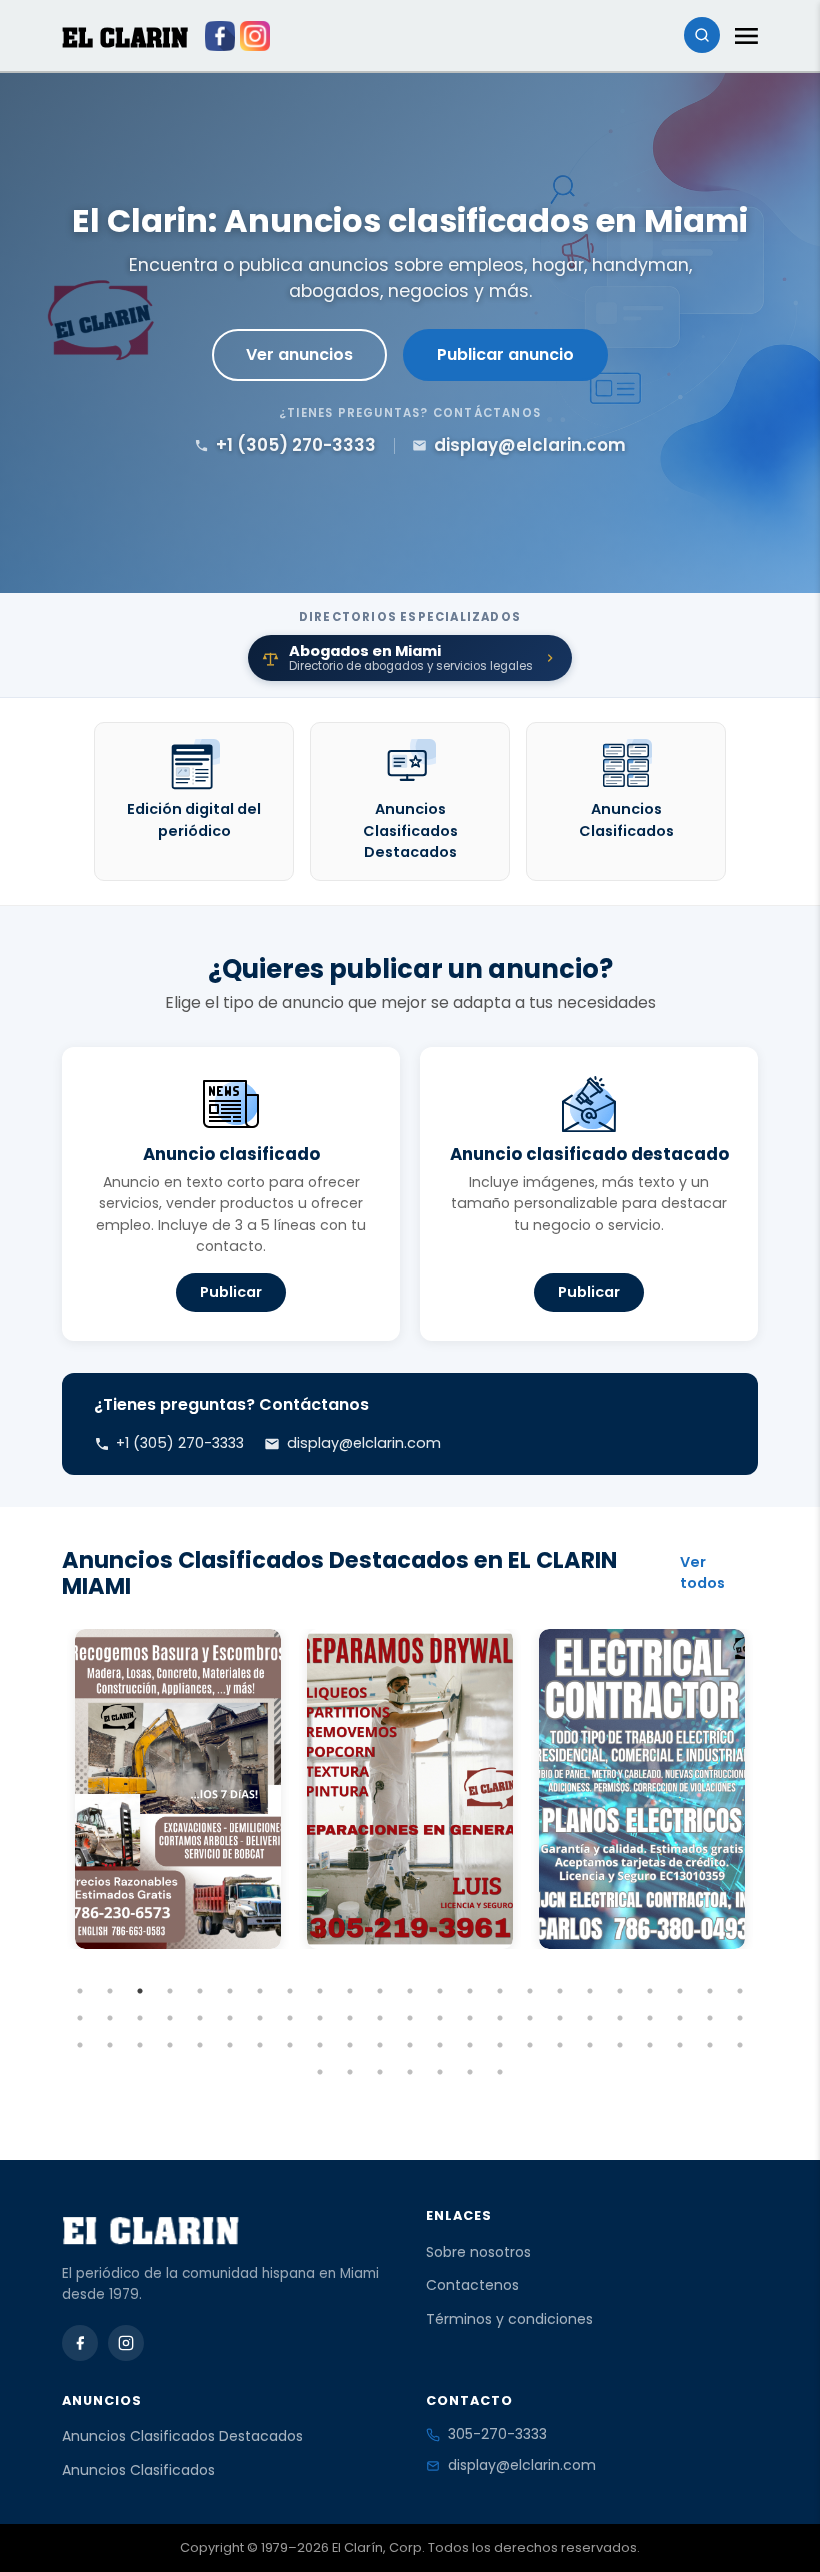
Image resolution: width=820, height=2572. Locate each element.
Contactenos (472, 2285)
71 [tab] (350, 2072)
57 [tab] (380, 2045)
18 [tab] (590, 1991)
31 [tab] (290, 2018)
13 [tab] (440, 1991)
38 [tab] (500, 2018)
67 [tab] (680, 2045)
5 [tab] (200, 1991)
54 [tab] (290, 2045)
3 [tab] (140, 1991)
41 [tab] (590, 2018)
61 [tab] (500, 2045)
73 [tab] (410, 2072)
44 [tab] (680, 2018)
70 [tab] (320, 2072)
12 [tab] (410, 1991)
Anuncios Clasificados (138, 2470)
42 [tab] (620, 2018)
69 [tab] (740, 2045)
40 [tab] (560, 2018)
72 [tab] (380, 2072)
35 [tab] (410, 2018)
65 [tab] (620, 2045)
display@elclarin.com (522, 2465)
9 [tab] (320, 1991)
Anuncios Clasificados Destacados (182, 2436)
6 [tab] (230, 1991)
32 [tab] (320, 2018)
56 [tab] (350, 2045)
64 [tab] (590, 2045)
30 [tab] (260, 2018)
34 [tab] (380, 2018)
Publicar (231, 1292)
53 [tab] (260, 2045)
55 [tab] (320, 2045)
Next (773, 1853)
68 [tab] (710, 2045)
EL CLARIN (125, 37)
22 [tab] (710, 1991)
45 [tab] (710, 2018)
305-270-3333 (497, 2434)
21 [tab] (680, 1991)
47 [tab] (80, 2045)
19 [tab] (620, 1991)
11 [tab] (380, 1991)
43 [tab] (650, 2018)
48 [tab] (110, 2045)
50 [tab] (170, 2045)
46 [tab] (740, 2018)
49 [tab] (140, 2045)
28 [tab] (200, 2018)
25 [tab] (110, 2018)
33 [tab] (350, 2018)
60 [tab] (470, 2045)
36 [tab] (440, 2018)
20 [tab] (650, 1991)
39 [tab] (530, 2018)
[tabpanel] (178, 1789)
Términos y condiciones (509, 2319)
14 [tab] (470, 1991)
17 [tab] (560, 1991)
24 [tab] (80, 2018)
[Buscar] (702, 35)
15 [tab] (500, 1991)
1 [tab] (80, 1991)
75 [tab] (470, 2072)
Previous (47, 1853)
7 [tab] (260, 1991)
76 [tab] (500, 2072)
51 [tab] (200, 2045)
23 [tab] (740, 1991)
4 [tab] (170, 1991)
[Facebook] (80, 2343)
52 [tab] (230, 2045)
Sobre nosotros (478, 2252)
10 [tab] (350, 1991)
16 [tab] (530, 1991)
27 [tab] (170, 2018)
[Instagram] (126, 2343)
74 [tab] (440, 2072)
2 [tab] (110, 1991)
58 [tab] (410, 2045)
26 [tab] (140, 2018)
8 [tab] (290, 1991)
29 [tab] (230, 2018)
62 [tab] (530, 2045)
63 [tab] (560, 2045)
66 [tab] (650, 2045)
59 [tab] (440, 2045)
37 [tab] (470, 2018)
